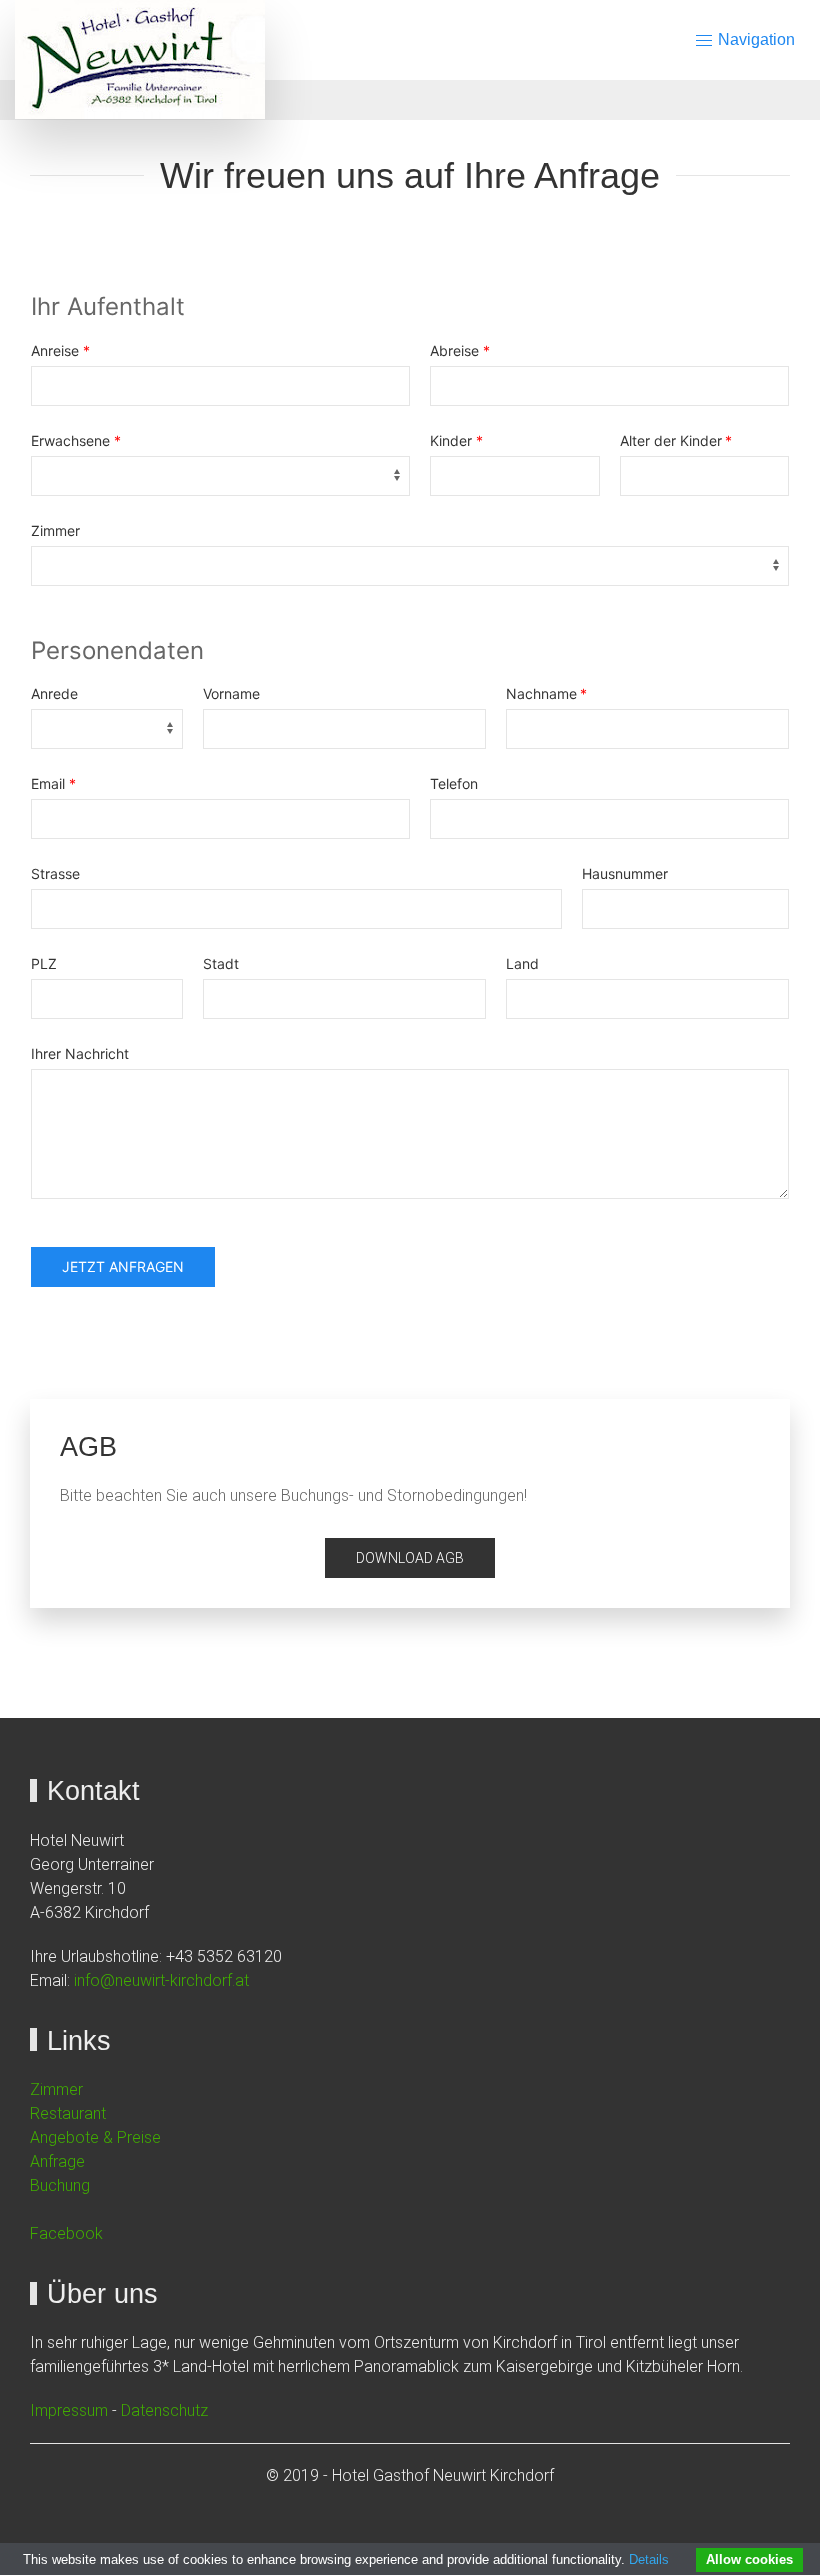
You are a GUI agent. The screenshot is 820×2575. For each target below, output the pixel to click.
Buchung (60, 2185)
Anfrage (57, 2161)
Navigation (754, 39)
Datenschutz (164, 2410)
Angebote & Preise (95, 2137)
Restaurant (68, 2113)
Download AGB (410, 1558)
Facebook (66, 2233)
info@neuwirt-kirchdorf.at (161, 1980)
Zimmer (56, 2089)
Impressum (69, 2410)
